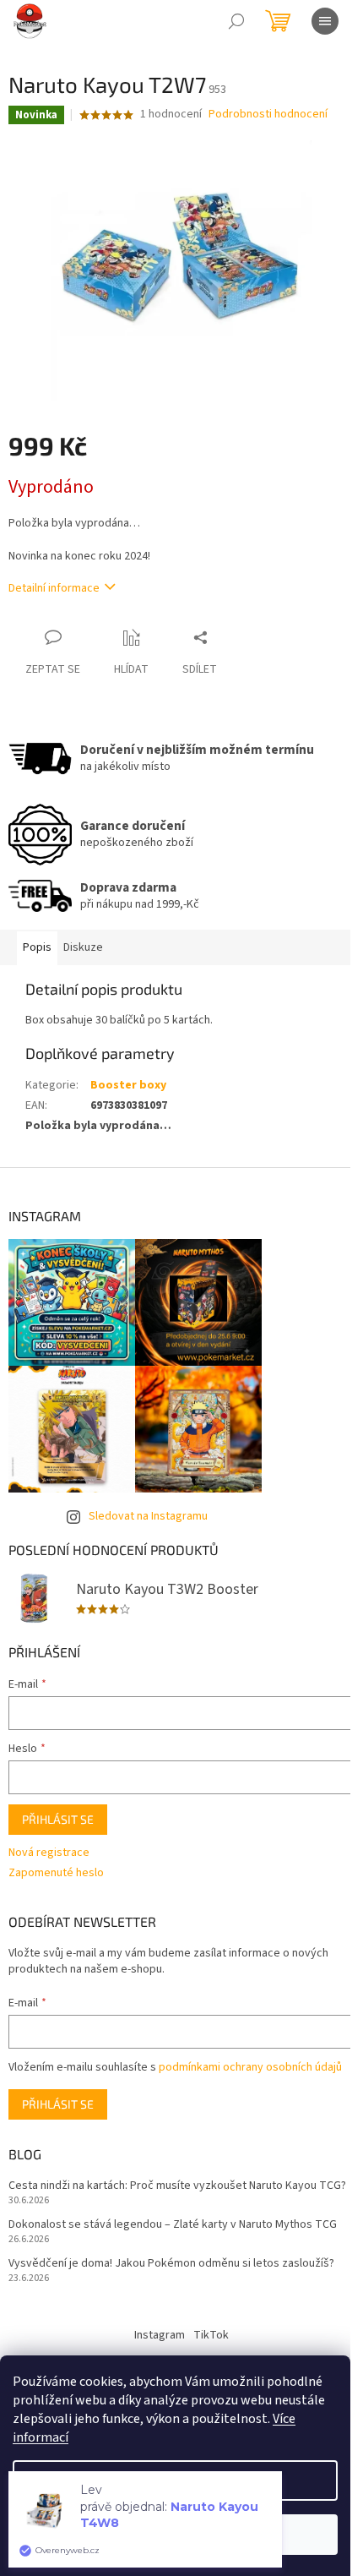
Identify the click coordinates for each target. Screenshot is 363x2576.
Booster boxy (128, 1085)
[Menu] (325, 21)
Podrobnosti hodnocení (268, 115)
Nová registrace (49, 1853)
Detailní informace (54, 588)
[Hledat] (236, 21)
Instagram (160, 2335)
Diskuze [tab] (83, 947)
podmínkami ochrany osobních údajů (250, 2067)
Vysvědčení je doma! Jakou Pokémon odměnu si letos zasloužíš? (171, 2264)
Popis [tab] (37, 947)
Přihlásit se (58, 1819)
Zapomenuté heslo (56, 1873)
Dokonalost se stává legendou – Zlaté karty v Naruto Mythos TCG (173, 2225)
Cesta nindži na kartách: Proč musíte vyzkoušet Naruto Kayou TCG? (177, 2186)
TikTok (211, 2335)
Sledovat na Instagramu (148, 1516)
